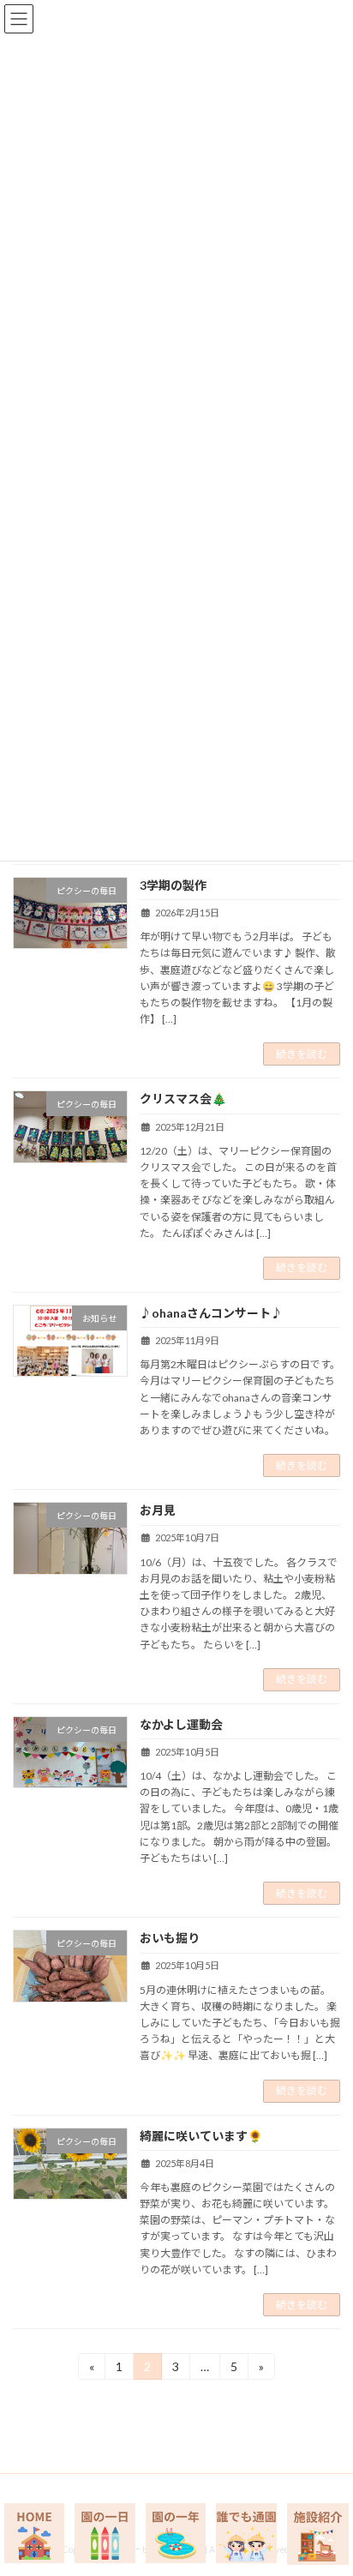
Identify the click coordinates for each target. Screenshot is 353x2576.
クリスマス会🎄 (183, 1099)
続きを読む (302, 1054)
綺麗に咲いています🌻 (201, 2136)
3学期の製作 (173, 885)
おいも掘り (170, 1938)
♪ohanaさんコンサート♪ (211, 1313)
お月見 (158, 1510)
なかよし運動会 (181, 1724)
